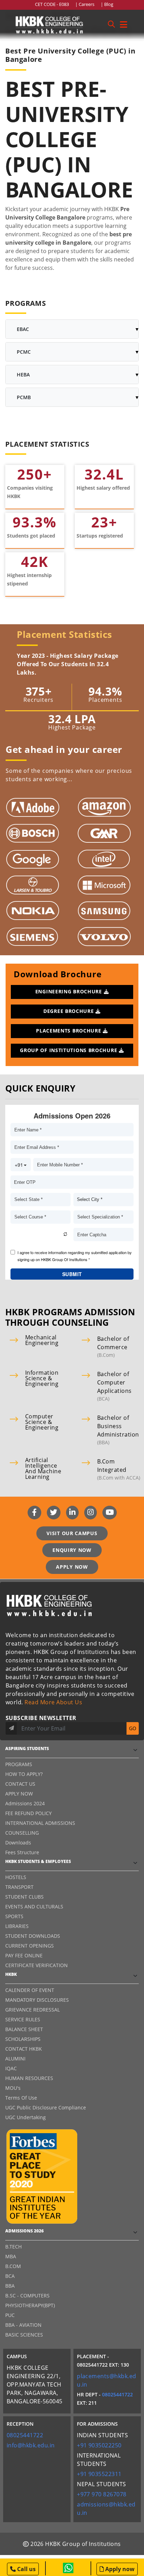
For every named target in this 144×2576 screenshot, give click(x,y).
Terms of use (21, 2098)
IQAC (11, 2068)
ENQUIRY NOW (72, 1550)
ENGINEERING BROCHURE (70, 991)
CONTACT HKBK (24, 2049)
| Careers (86, 4)
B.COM (13, 2266)
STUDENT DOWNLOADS (33, 1936)
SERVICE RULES (23, 2019)
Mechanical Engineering (42, 1340)
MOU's (13, 2088)
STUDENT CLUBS (24, 1897)
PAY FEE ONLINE (24, 1955)
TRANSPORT (19, 1887)
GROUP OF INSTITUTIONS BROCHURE (69, 1050)
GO (133, 1728)
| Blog (107, 4)
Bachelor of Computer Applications (114, 1382)
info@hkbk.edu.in (31, 2445)
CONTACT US (20, 1784)
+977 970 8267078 (102, 2494)
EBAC (23, 329)
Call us (26, 2569)
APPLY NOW (72, 1567)
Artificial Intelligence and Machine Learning (43, 1468)
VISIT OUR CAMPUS (72, 1533)
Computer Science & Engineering (42, 1422)
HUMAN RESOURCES (29, 2078)
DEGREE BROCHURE (69, 1011)
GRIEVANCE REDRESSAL (33, 2010)
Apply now (119, 2569)
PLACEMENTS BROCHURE (69, 1031)
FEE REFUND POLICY (28, 1813)
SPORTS (14, 1916)
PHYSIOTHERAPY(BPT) (30, 2305)
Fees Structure (22, 1852)
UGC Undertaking (26, 2117)
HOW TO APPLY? (24, 1774)
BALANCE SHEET (24, 2029)
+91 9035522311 (99, 2474)
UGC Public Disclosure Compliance (46, 2107)
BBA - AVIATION (23, 2325)
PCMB (24, 397)
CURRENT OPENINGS (30, 1946)
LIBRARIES (17, 1926)
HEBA (23, 375)
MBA (11, 2256)
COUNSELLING (22, 1833)
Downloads (18, 1843)
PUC (10, 2315)
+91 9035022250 (99, 2445)
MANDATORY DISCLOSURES (37, 2000)
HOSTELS (16, 1877)
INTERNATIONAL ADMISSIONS (40, 1823)
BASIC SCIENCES (24, 2335)
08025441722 (117, 2394)
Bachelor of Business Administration (118, 1426)
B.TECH (13, 2247)
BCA (10, 2276)
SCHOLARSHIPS (23, 2039)
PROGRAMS (19, 1764)
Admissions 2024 (25, 1803)
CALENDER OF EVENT (30, 1990)
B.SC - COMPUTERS (27, 2296)
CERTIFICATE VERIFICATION (37, 1965)
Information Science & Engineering (42, 1378)
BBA (10, 2286)
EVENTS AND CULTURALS (34, 1906)
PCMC (24, 352)
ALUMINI (15, 2059)
